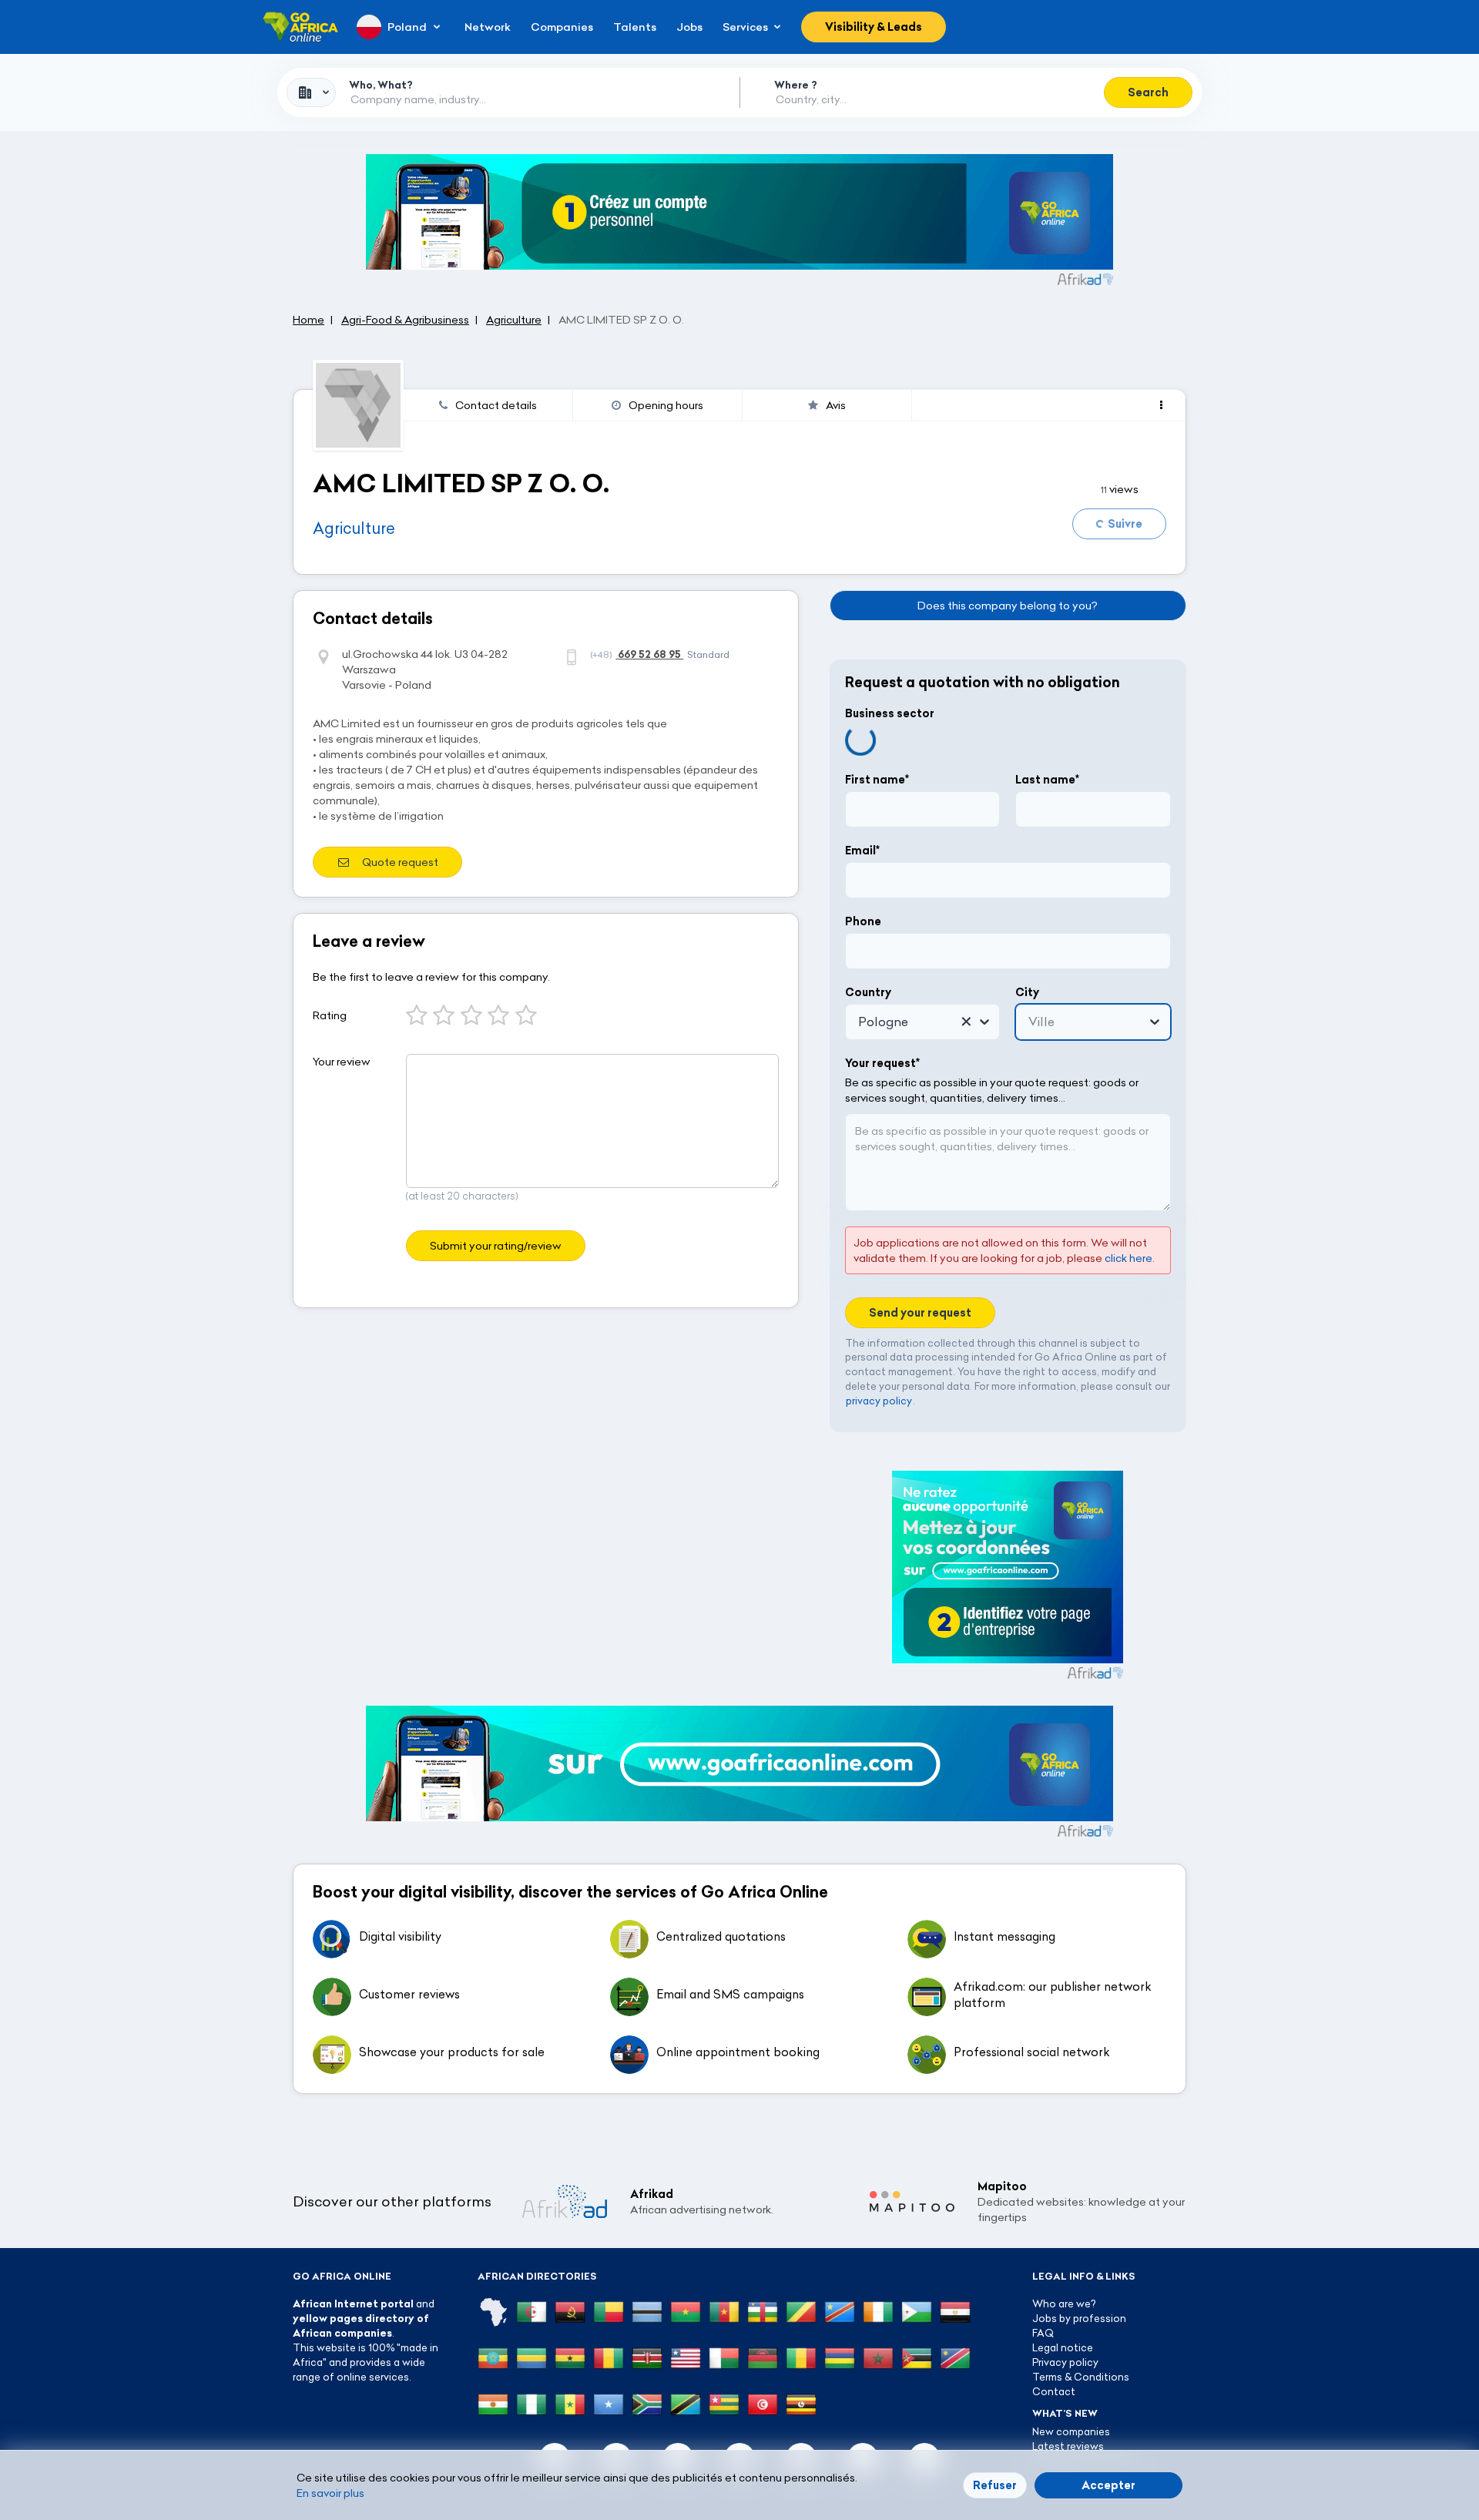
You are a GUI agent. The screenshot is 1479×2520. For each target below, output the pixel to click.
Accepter (1108, 2485)
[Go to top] (1240, 2435)
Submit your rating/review (496, 1246)
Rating (330, 1015)
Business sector (890, 713)
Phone (863, 921)
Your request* (882, 1063)
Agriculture (354, 528)
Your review (342, 1062)
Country (868, 992)
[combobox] (311, 92)
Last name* (1047, 780)
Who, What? (381, 85)
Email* (862, 851)
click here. (1130, 1258)
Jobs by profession (1079, 2318)
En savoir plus (330, 2493)
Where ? (796, 85)
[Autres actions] (1161, 405)
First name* (877, 780)
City (1027, 992)
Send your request (920, 1313)
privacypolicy (879, 1401)
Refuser (995, 2485)
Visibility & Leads (874, 27)
